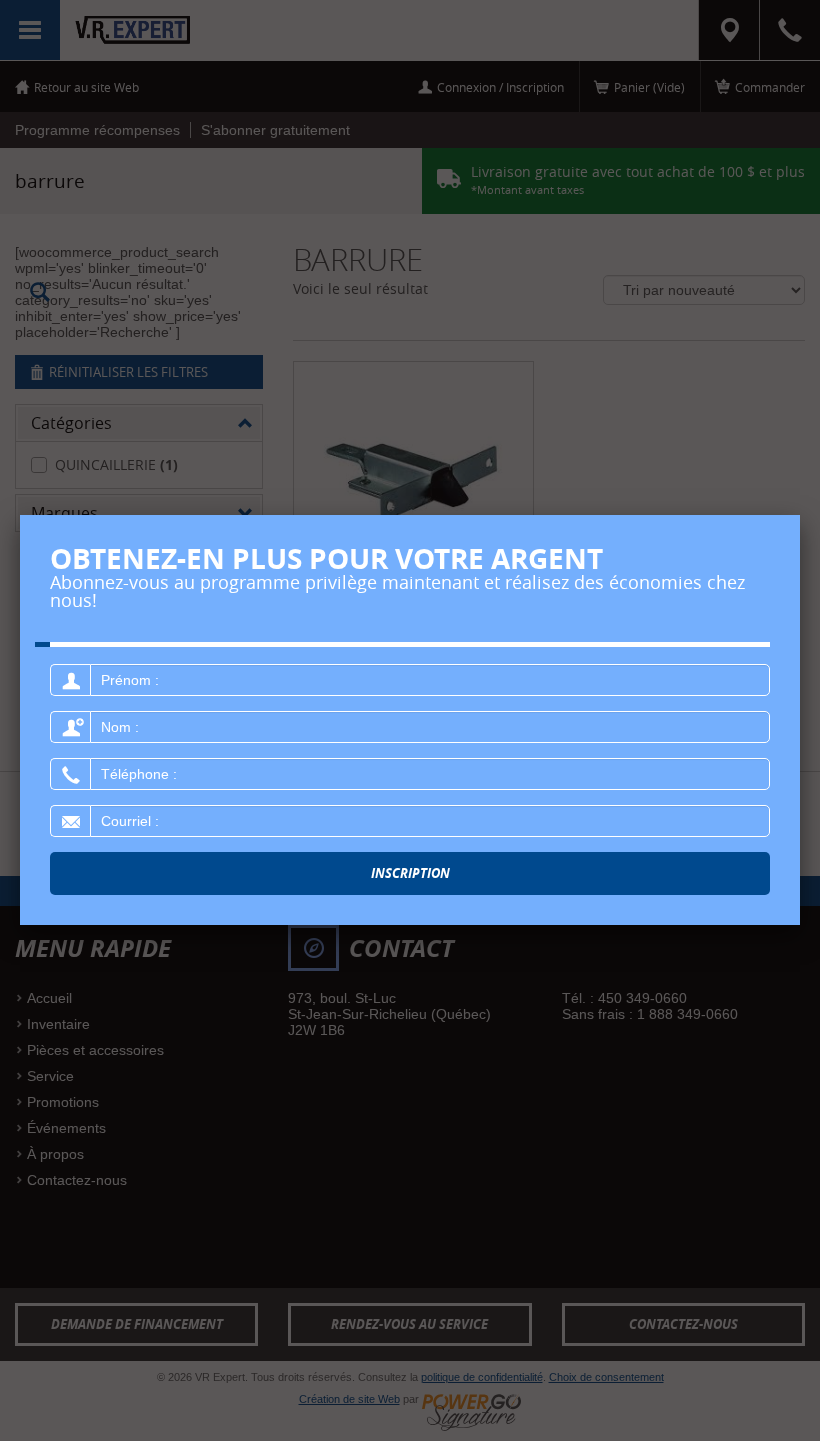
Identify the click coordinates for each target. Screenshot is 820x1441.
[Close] (800, 515)
